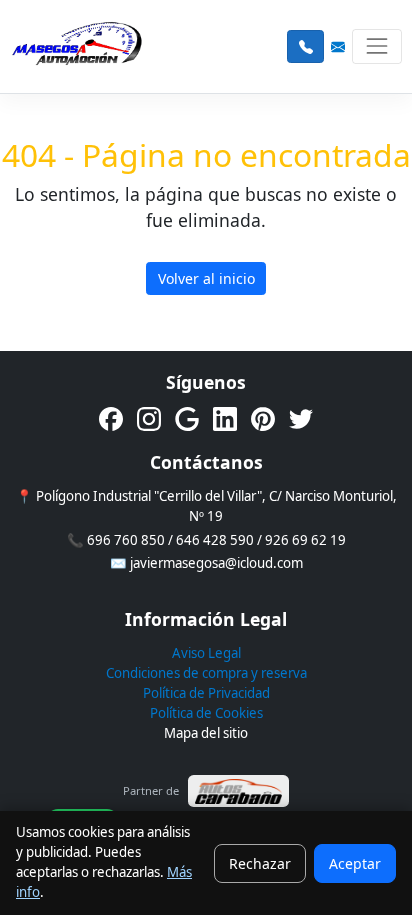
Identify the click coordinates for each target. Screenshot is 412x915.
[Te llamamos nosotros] (305, 47)
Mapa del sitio (206, 733)
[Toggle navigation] (376, 46)
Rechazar (260, 863)
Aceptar (355, 863)
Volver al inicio (206, 278)
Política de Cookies (206, 713)
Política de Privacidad (206, 693)
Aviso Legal (206, 653)
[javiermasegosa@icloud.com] (338, 46)
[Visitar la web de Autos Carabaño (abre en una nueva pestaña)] (239, 791)
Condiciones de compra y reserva (206, 673)
